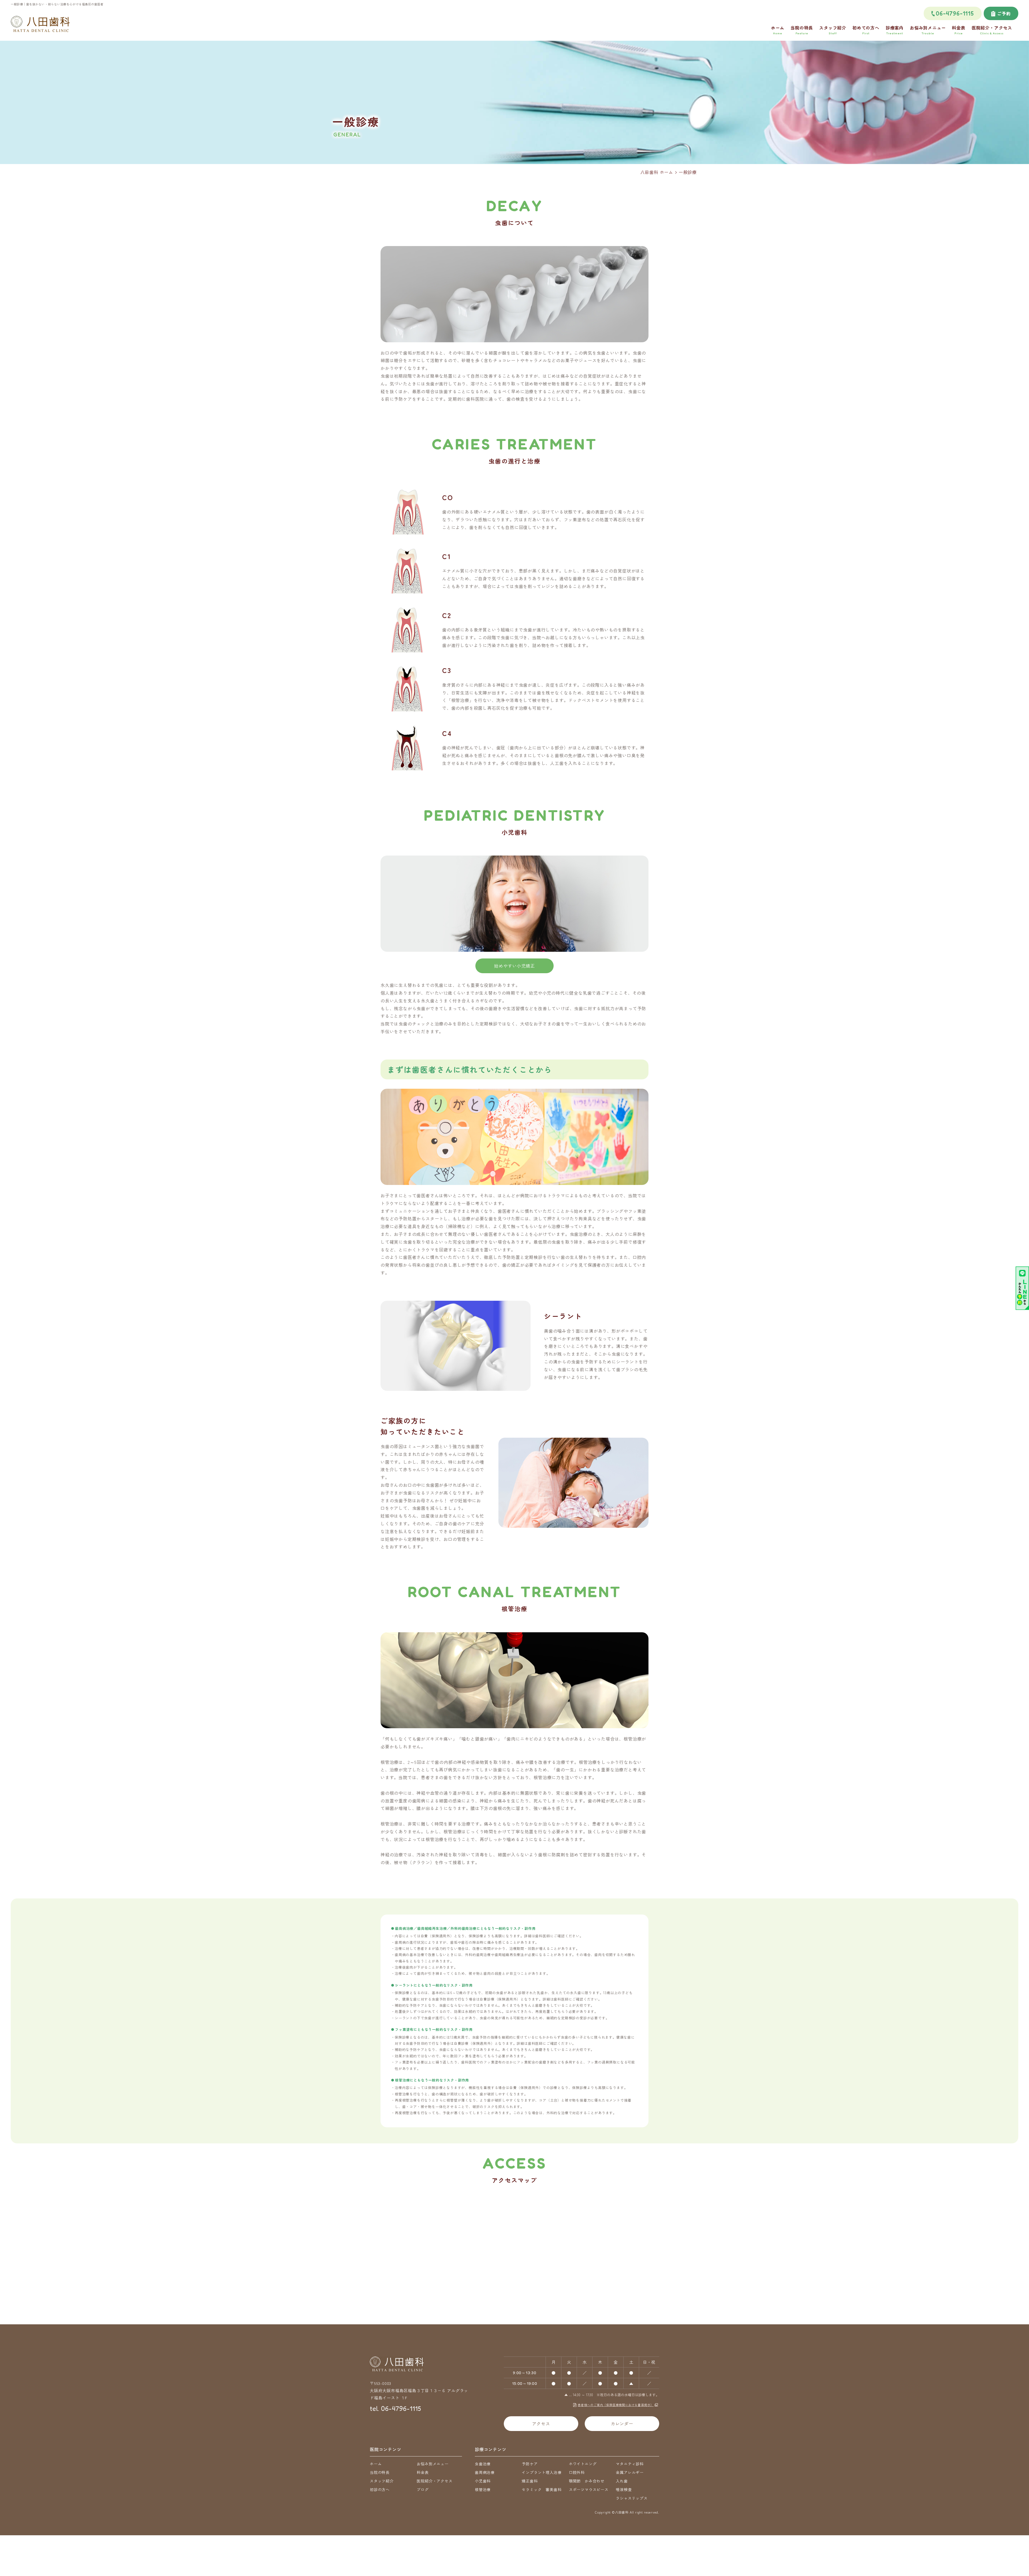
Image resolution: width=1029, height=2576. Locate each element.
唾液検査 (624, 2489)
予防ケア (530, 2464)
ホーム (376, 2464)
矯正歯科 (530, 2481)
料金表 (423, 2472)
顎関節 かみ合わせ (587, 2481)
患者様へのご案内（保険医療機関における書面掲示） (616, 2405)
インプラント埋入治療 (542, 2472)
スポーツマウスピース (589, 2489)
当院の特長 (380, 2472)
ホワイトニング (583, 2464)
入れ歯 (622, 2481)
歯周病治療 (485, 2472)
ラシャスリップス (632, 2498)
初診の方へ (380, 2489)
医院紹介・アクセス (435, 2481)
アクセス (541, 2423)
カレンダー (622, 2423)
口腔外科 (577, 2472)
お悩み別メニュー (433, 2464)
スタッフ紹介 (382, 2481)
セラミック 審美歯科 (542, 2489)
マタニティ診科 (630, 2464)
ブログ (423, 2489)
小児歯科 (483, 2481)
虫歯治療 (483, 2464)
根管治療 (483, 2489)
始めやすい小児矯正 (514, 966)
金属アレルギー (630, 2472)
